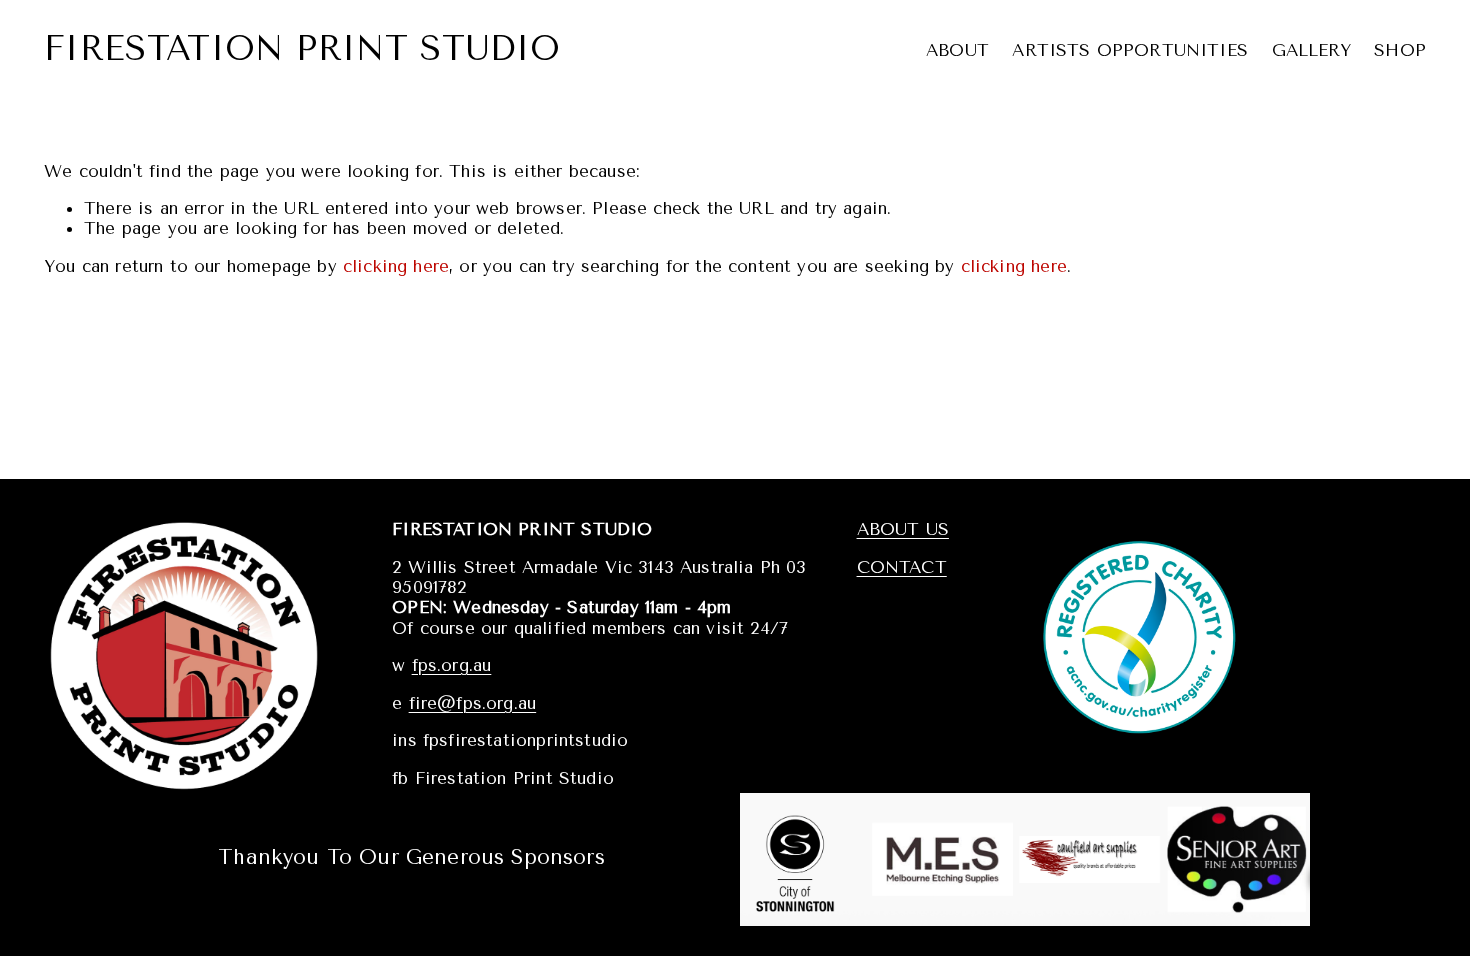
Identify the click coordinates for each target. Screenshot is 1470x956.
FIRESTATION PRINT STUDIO (302, 49)
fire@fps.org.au (473, 703)
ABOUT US (903, 529)
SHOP (1400, 50)
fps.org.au (452, 665)
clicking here (396, 266)
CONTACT (902, 567)
